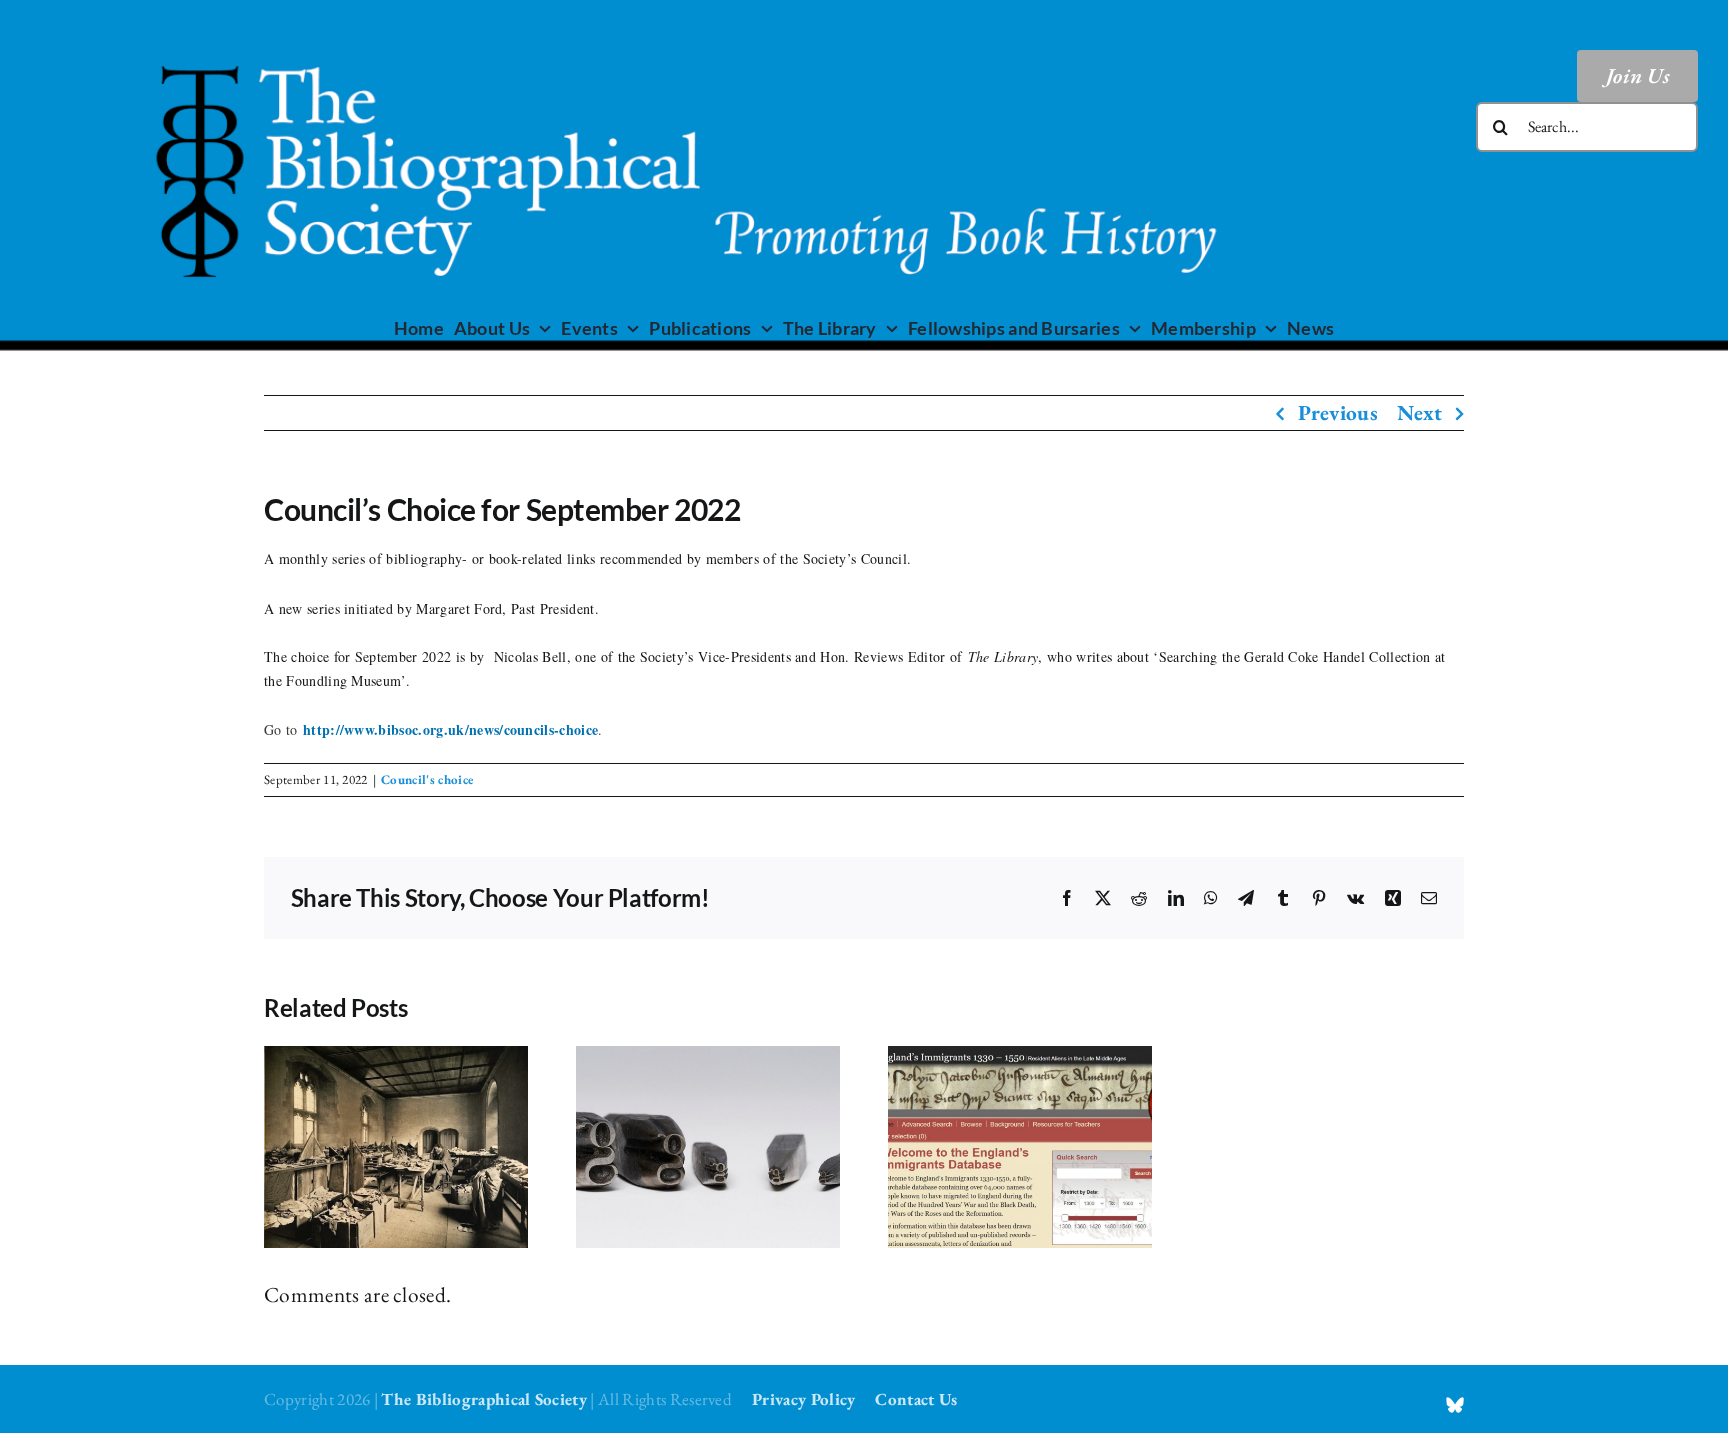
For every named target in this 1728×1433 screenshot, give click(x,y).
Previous (1338, 412)
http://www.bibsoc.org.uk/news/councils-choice (450, 729)
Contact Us (916, 1399)
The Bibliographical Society (484, 1399)
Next (1419, 412)
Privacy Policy (803, 1399)
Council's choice (427, 779)
